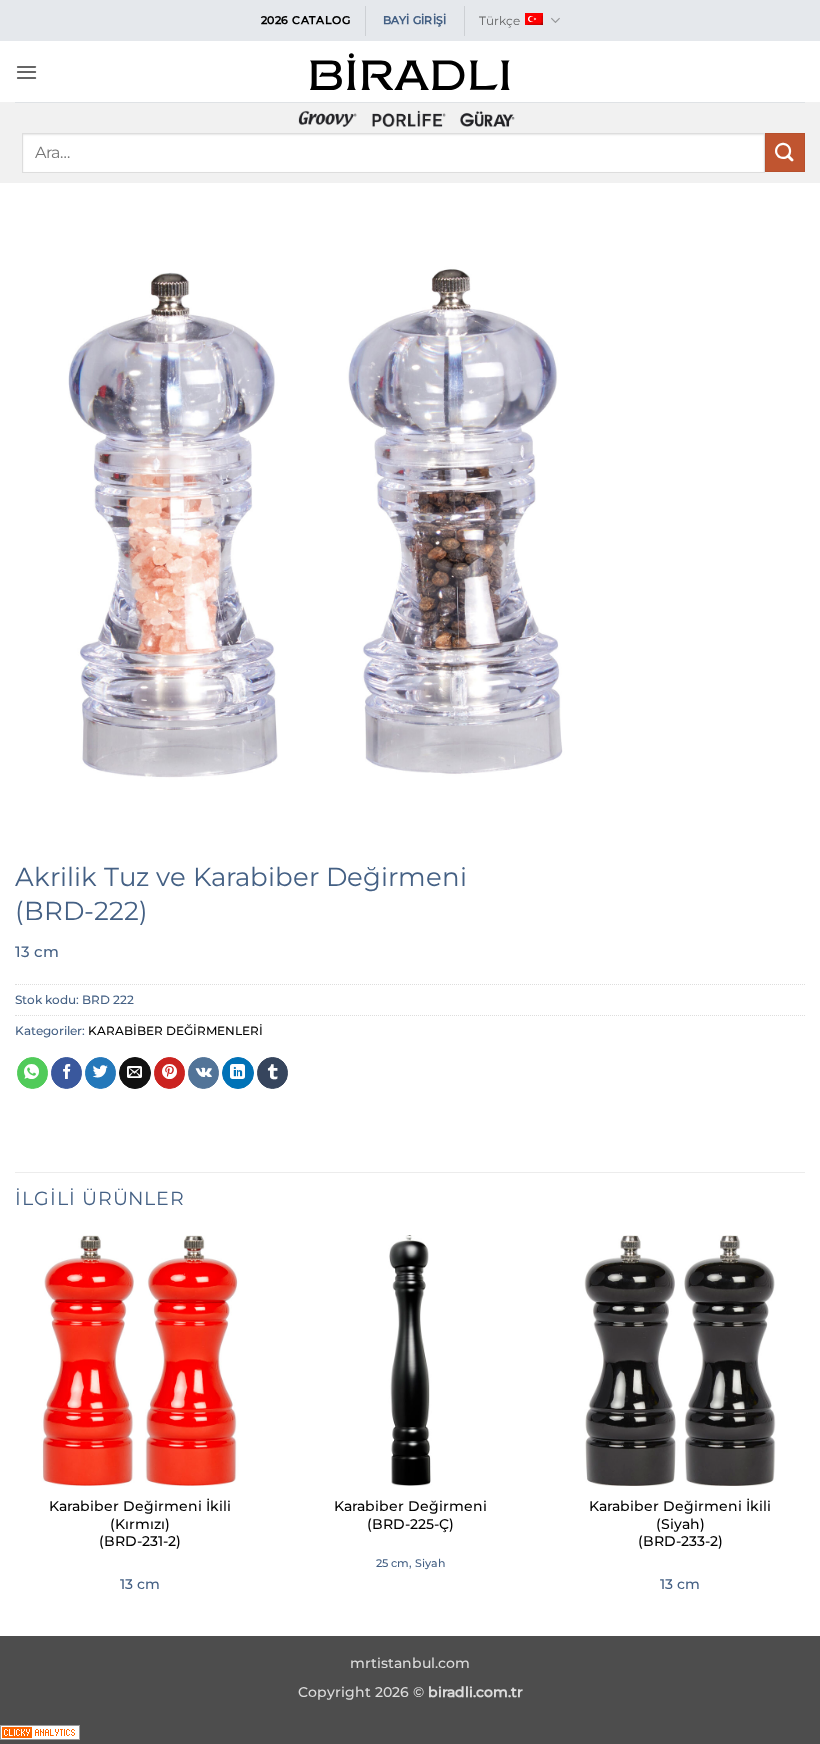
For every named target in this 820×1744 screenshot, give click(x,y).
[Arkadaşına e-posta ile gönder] (134, 1073)
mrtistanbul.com (410, 1663)
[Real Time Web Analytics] (40, 1730)
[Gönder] (785, 152)
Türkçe (499, 20)
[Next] (804, 1433)
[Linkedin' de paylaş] (237, 1073)
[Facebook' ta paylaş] (66, 1073)
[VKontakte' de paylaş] (203, 1073)
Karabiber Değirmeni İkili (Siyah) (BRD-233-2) (680, 1524)
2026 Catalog (306, 20)
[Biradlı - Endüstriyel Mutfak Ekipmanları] (410, 71)
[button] (26, 72)
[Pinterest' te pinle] (169, 1073)
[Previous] (16, 1433)
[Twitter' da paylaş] (100, 1073)
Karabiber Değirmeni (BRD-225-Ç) (410, 1515)
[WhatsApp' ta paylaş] (32, 1073)
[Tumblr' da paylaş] (272, 1073)
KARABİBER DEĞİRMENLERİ (175, 1030)
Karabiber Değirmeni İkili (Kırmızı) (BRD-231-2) (140, 1524)
